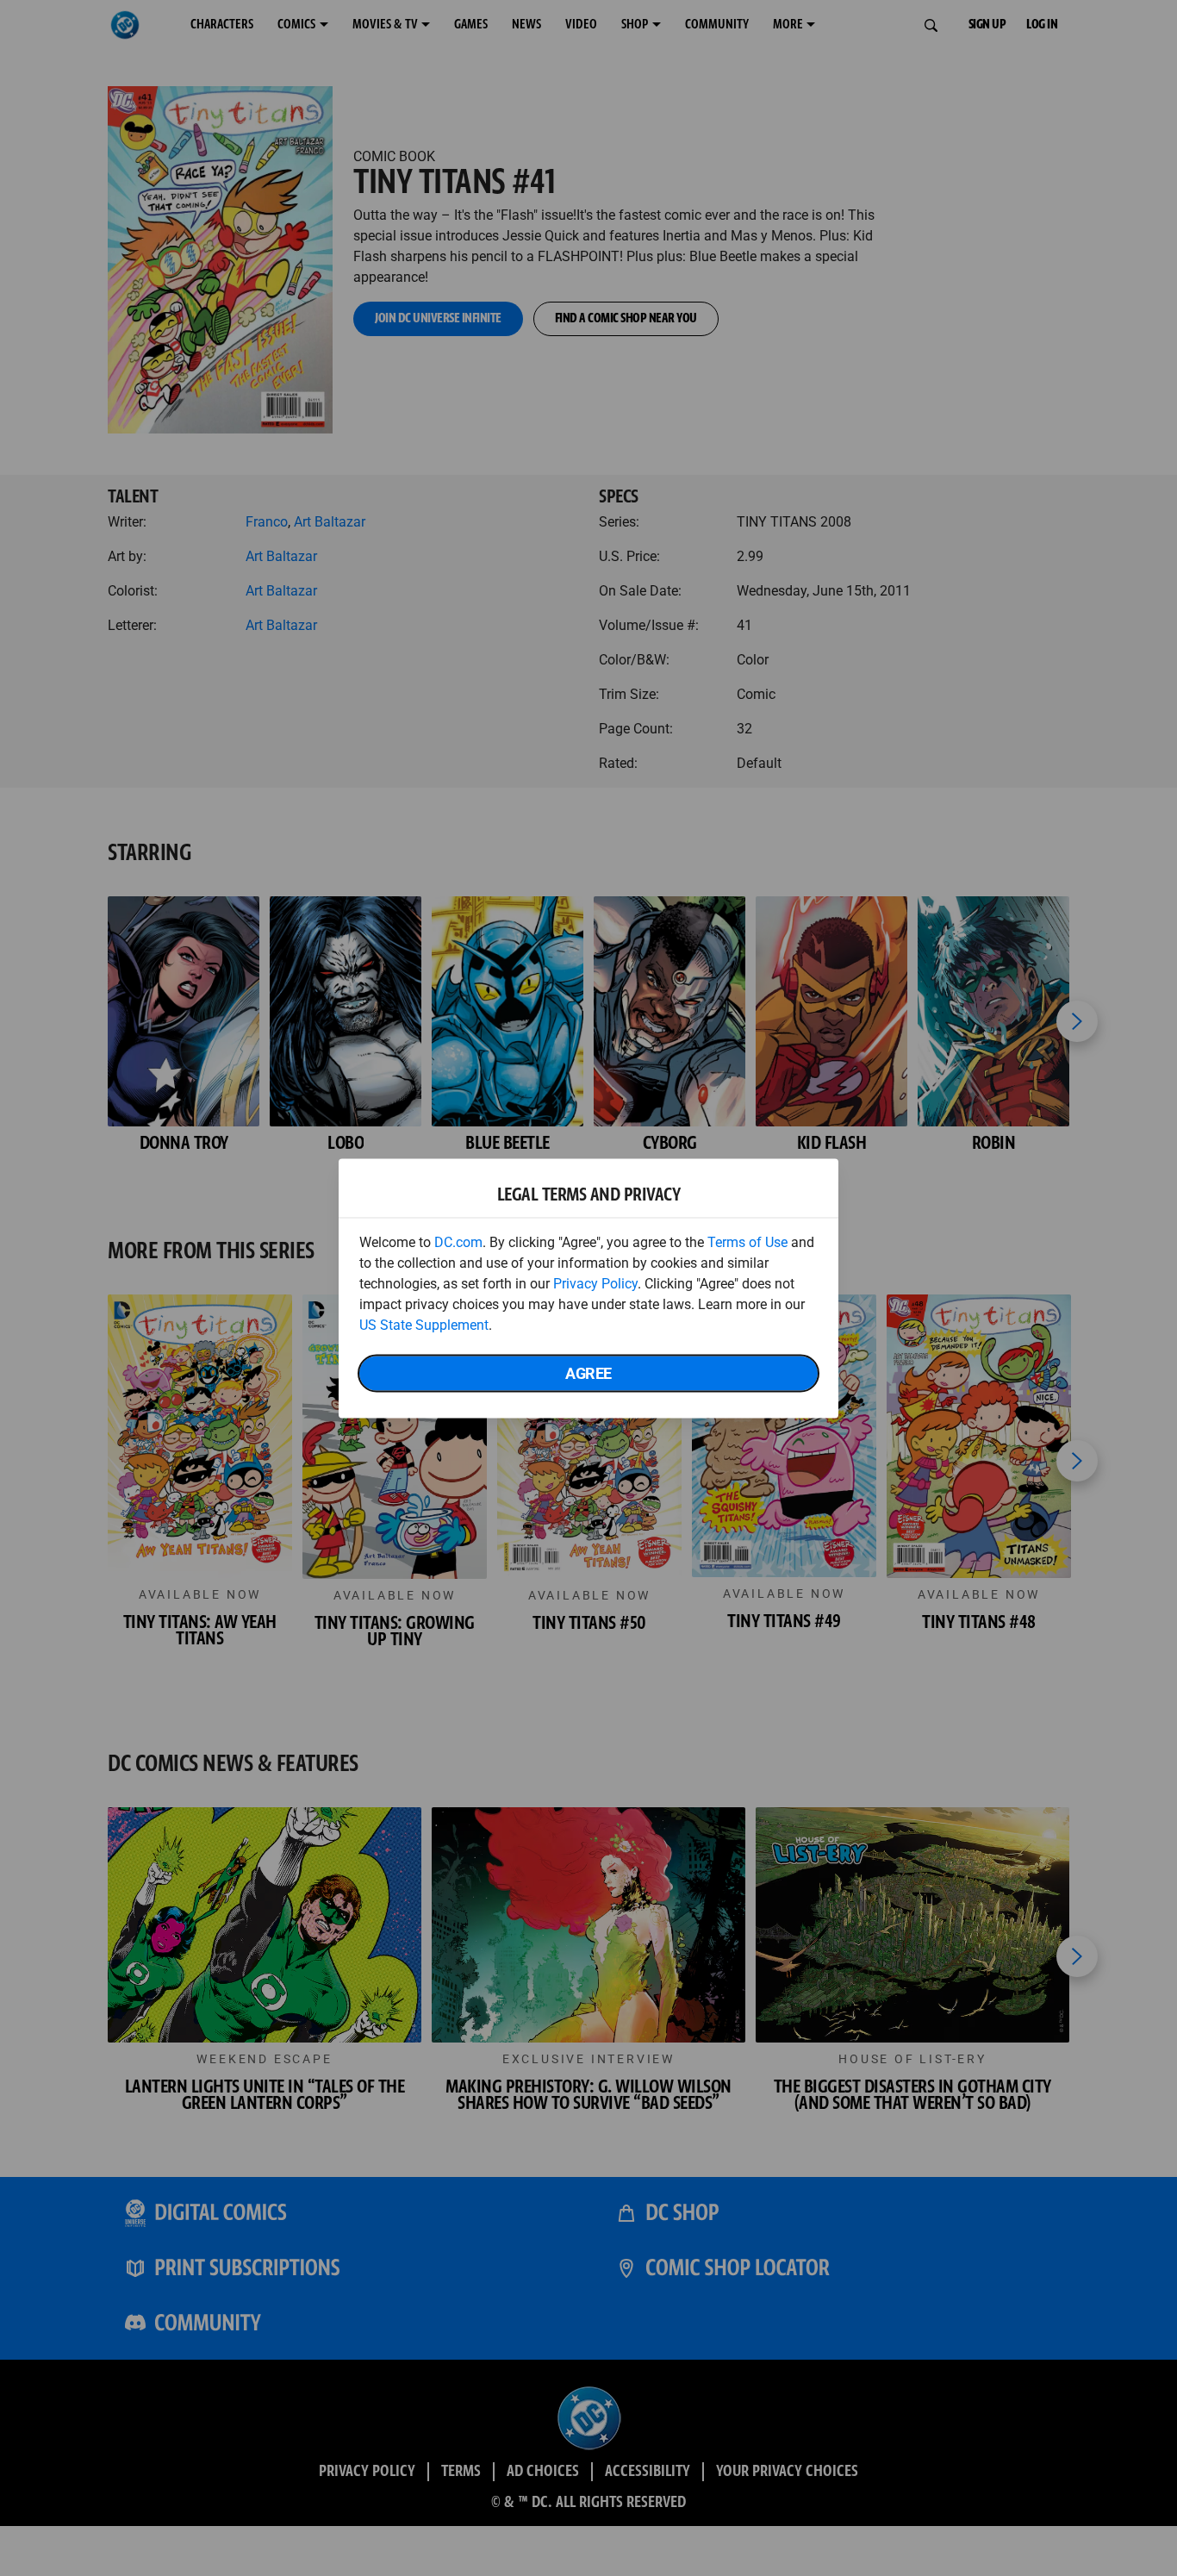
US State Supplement (424, 1324)
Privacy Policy (595, 1283)
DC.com (458, 1241)
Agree (588, 1372)
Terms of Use (747, 1241)
